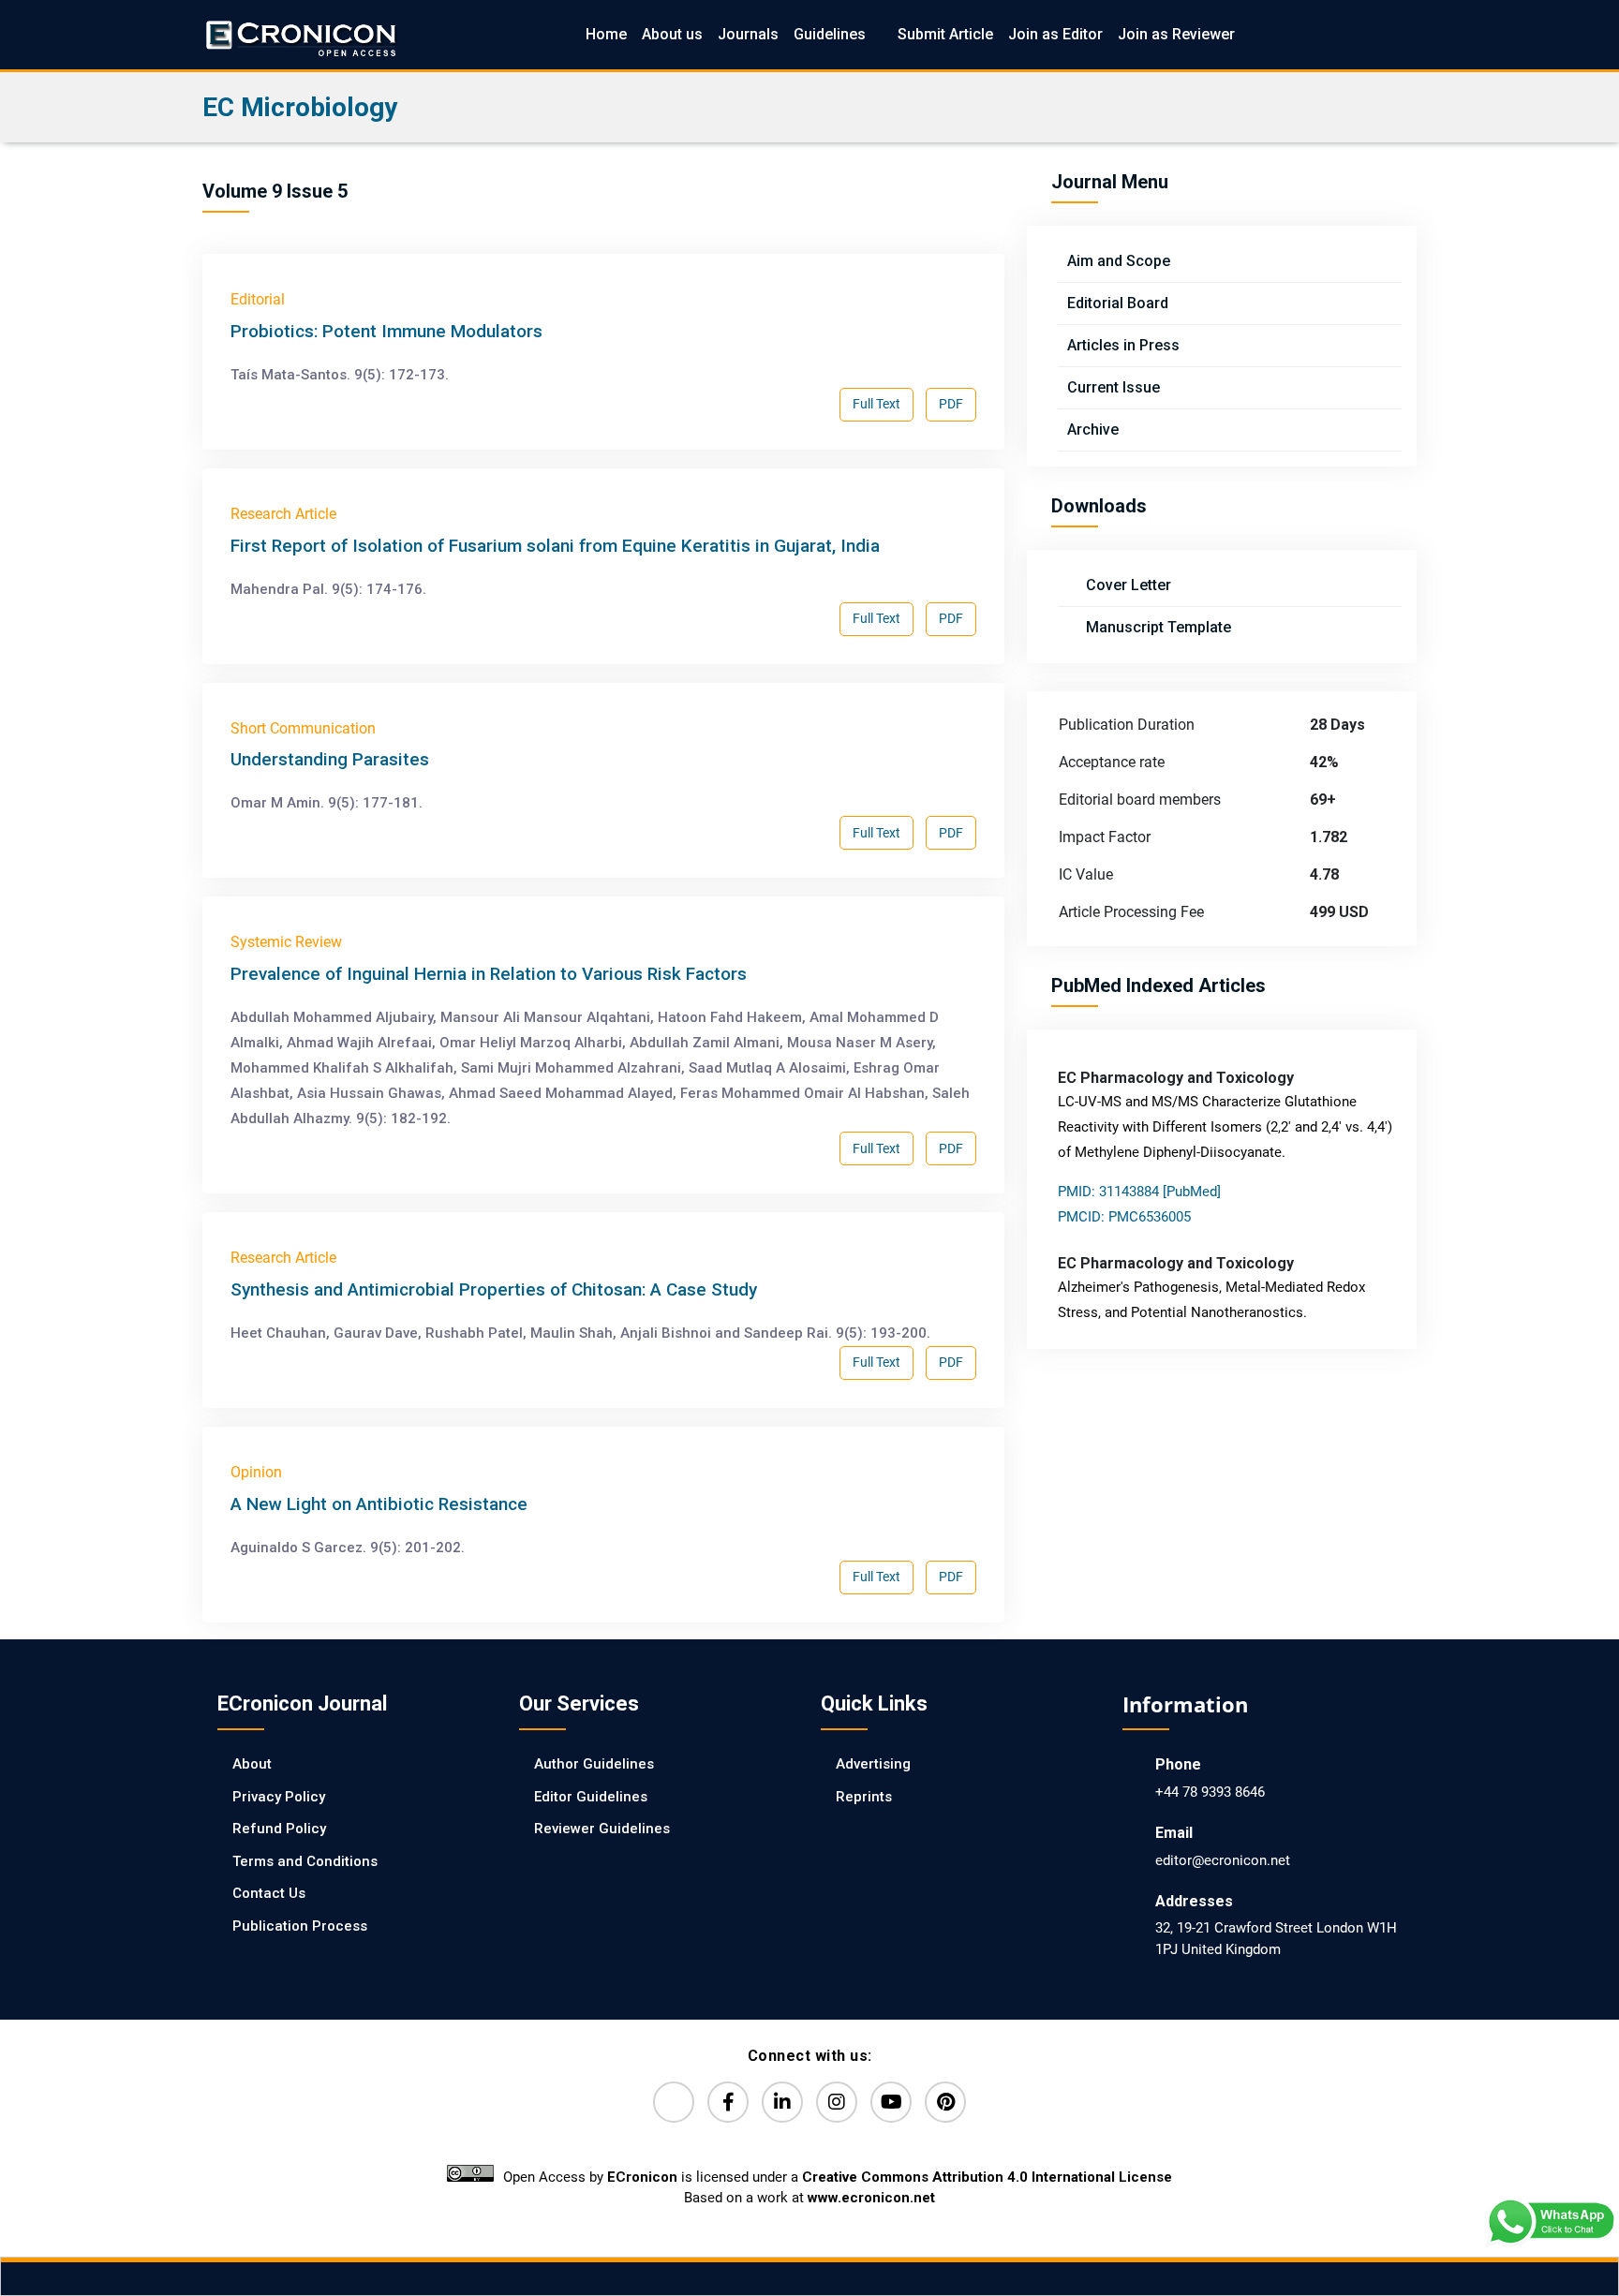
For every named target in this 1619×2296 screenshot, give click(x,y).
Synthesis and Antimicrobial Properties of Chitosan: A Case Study (494, 1289)
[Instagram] (837, 2102)
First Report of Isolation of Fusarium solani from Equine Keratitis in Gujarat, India (555, 546)
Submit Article (945, 34)
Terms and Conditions (305, 1861)
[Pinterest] (945, 2102)
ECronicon (642, 2177)
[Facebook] (728, 2102)
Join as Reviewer (1176, 34)
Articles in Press (1123, 345)
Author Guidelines (594, 1764)
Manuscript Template (1157, 627)
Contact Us (269, 1893)
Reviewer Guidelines (602, 1829)
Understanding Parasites (330, 759)
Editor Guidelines (591, 1797)
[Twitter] (674, 2102)
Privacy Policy (279, 1797)
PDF (951, 404)
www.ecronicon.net (871, 2198)
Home (606, 34)
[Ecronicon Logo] (300, 34)
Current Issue (1114, 387)
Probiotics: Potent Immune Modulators (386, 331)
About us (672, 34)
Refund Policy (279, 1829)
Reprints (864, 1797)
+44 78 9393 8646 (1210, 1792)
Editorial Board (1118, 303)
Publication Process (300, 1926)
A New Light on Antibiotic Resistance (379, 1504)
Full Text (876, 404)
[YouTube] (891, 2102)
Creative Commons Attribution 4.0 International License (987, 2177)
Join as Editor (1055, 34)
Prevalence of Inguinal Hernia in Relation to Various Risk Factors (489, 974)
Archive (1093, 430)
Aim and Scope (1119, 261)
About (252, 1764)
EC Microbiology (300, 107)
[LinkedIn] (782, 2102)
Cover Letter (1127, 585)
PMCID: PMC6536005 (1124, 1217)
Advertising (873, 1764)
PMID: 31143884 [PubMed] (1139, 1192)
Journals (748, 34)
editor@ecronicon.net (1223, 1860)
